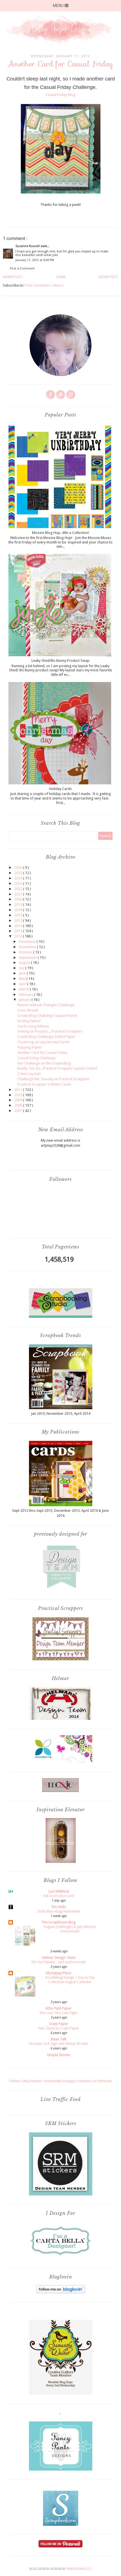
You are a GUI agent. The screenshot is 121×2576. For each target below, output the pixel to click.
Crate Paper (59, 2024)
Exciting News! (29, 1021)
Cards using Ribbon (33, 1026)
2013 (19, 931)
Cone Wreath (28, 1010)
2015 (19, 921)
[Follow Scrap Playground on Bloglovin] (61, 2292)
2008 (19, 1105)
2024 (19, 878)
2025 (19, 873)
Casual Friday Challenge (37, 1058)
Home (61, 277)
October (26, 952)
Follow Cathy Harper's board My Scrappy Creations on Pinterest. (61, 2081)
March (24, 989)
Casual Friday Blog (60, 95)
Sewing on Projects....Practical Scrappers (50, 1031)
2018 (19, 910)
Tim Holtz (59, 1907)
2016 (19, 915)
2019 (19, 905)
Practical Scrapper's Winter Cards (44, 1084)
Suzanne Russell (28, 246)
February (26, 995)
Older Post (108, 277)
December (28, 942)
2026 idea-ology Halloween (59, 1911)
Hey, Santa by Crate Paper (59, 2028)
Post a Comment (22, 269)
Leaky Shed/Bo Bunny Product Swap (60, 661)
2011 (19, 1090)
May (23, 979)
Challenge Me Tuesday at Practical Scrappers (53, 1079)
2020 (19, 899)
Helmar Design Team (59, 1958)
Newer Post (13, 277)
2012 (18, 936)
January (25, 1000)
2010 (19, 1095)
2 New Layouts (29, 1074)
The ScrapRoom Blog (59, 1922)
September (28, 958)
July (22, 968)
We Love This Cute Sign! (59, 2013)
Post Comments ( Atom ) (44, 285)
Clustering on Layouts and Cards (43, 1042)
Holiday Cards (60, 789)
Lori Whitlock (59, 1891)
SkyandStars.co (79, 2569)
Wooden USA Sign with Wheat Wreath (59, 2044)
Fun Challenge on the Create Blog (44, 1063)
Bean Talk (59, 2039)
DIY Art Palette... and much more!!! (59, 1962)
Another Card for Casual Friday (42, 1053)
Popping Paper (30, 1047)
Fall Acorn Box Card (59, 1896)
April (23, 984)
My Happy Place (59, 1973)
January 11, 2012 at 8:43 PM (35, 260)
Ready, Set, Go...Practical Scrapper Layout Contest (57, 1068)
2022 (19, 889)
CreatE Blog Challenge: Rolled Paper (46, 1037)
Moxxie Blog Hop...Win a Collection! (60, 533)
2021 (19, 894)
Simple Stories (59, 2055)
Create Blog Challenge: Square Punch (47, 1016)
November (28, 947)
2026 (19, 868)
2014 (19, 926)
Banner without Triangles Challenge (46, 1005)
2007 (19, 1111)
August (25, 963)
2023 (19, 883)
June (23, 973)
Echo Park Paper (59, 2008)
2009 (19, 1100)
